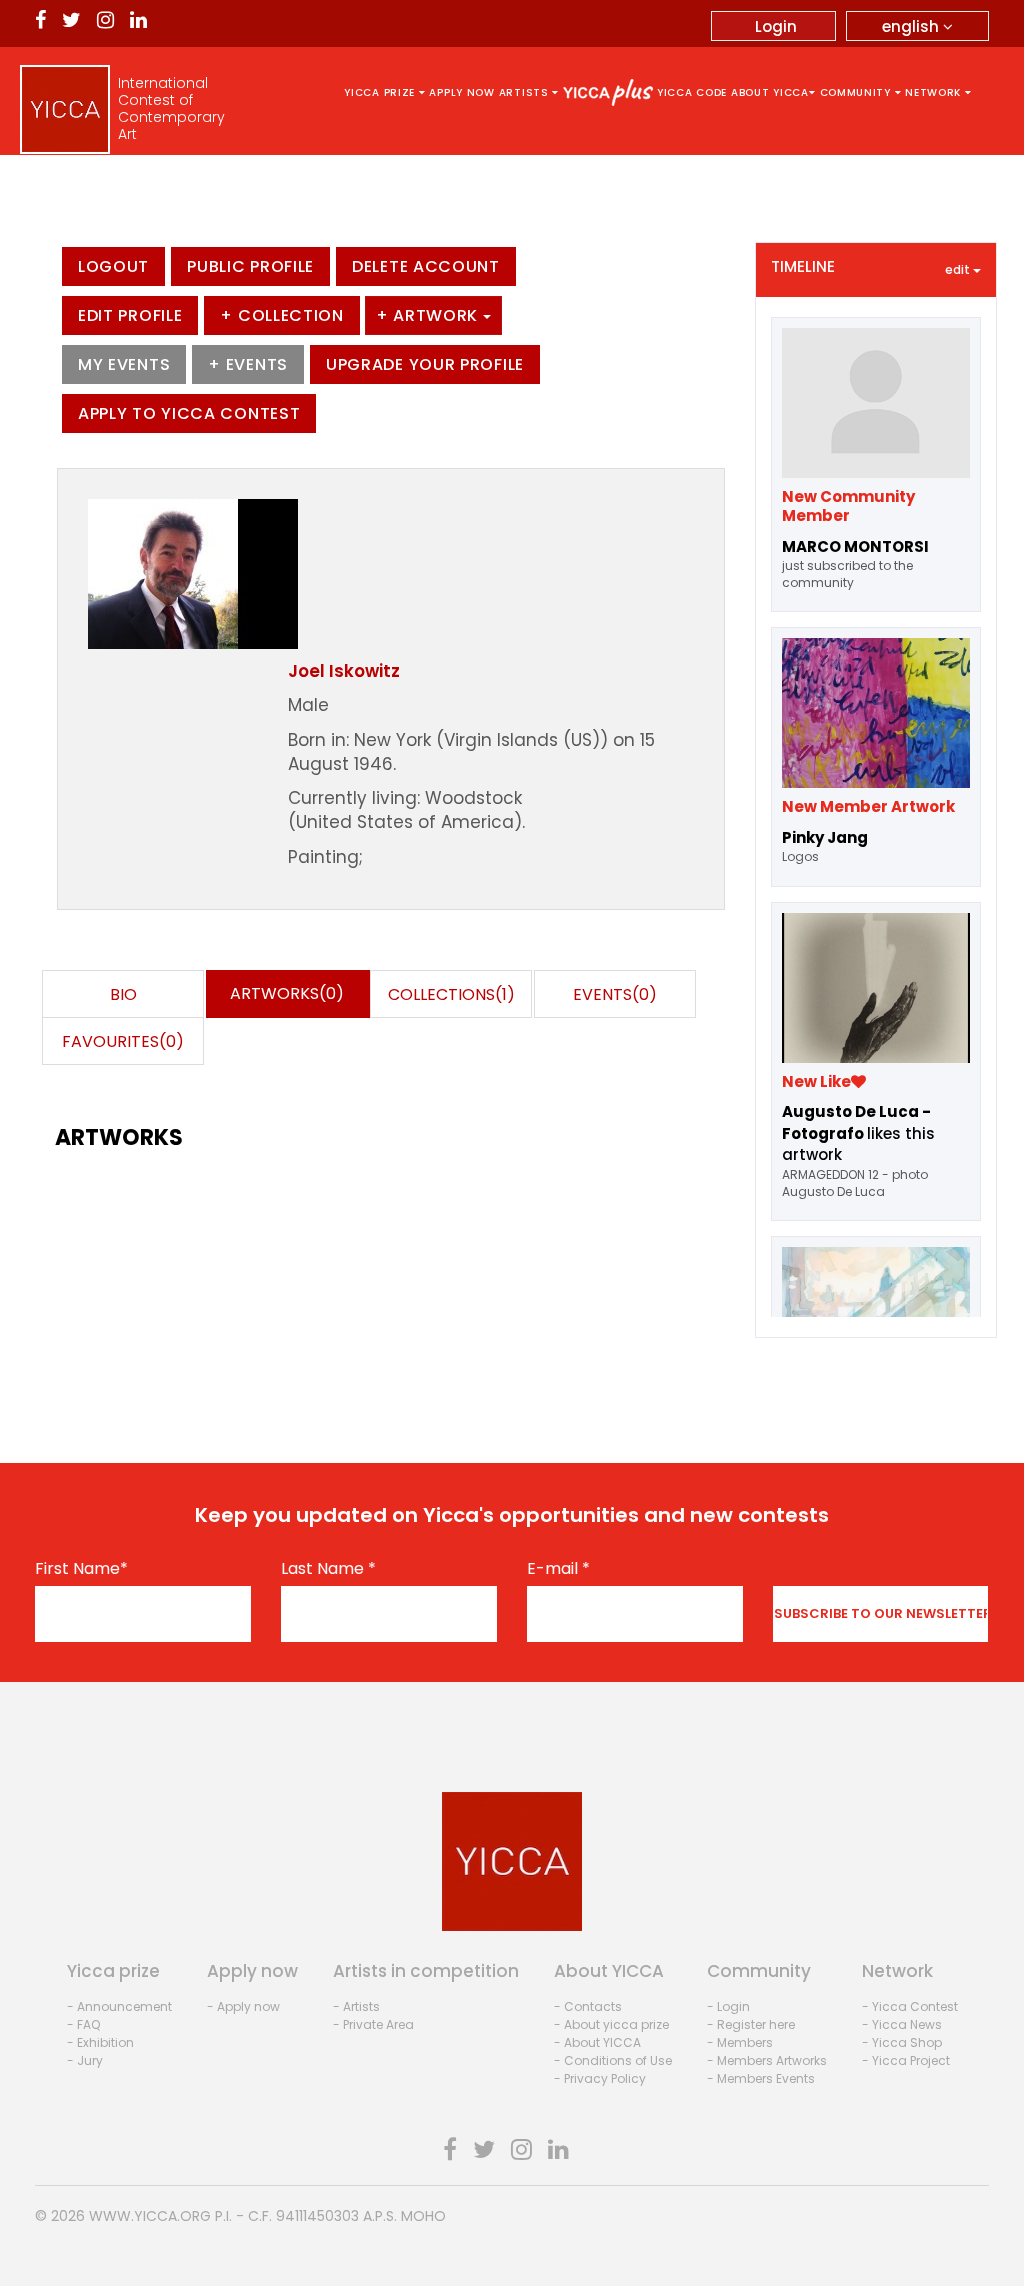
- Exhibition (100, 2042)
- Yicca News (902, 2024)
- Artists (356, 2006)
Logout (113, 266)
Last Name (328, 1569)
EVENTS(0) (615, 994)
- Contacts (588, 2006)
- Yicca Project (906, 2060)
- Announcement (119, 2006)
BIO (123, 994)
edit (959, 269)
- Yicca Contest (910, 2006)
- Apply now (243, 2006)
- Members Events (761, 2078)
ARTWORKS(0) (287, 993)
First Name (81, 1569)
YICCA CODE (692, 92)
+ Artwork (429, 315)
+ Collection (281, 315)
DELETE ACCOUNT (426, 266)
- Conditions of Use (613, 2060)
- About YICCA (597, 2042)
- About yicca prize (611, 2024)
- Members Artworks (767, 2060)
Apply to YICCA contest (189, 413)
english (912, 26)
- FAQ (83, 2024)
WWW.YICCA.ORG (150, 2216)
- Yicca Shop (902, 2042)
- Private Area (373, 2024)
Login (776, 26)
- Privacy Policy (600, 2078)
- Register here (751, 2024)
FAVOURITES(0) (123, 1041)
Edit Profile (130, 315)
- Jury (85, 2060)
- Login (728, 2006)
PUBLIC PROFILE (250, 266)
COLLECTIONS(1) (451, 994)
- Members (740, 2042)
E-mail (558, 1569)
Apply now (461, 92)
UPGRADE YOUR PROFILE (425, 364)
